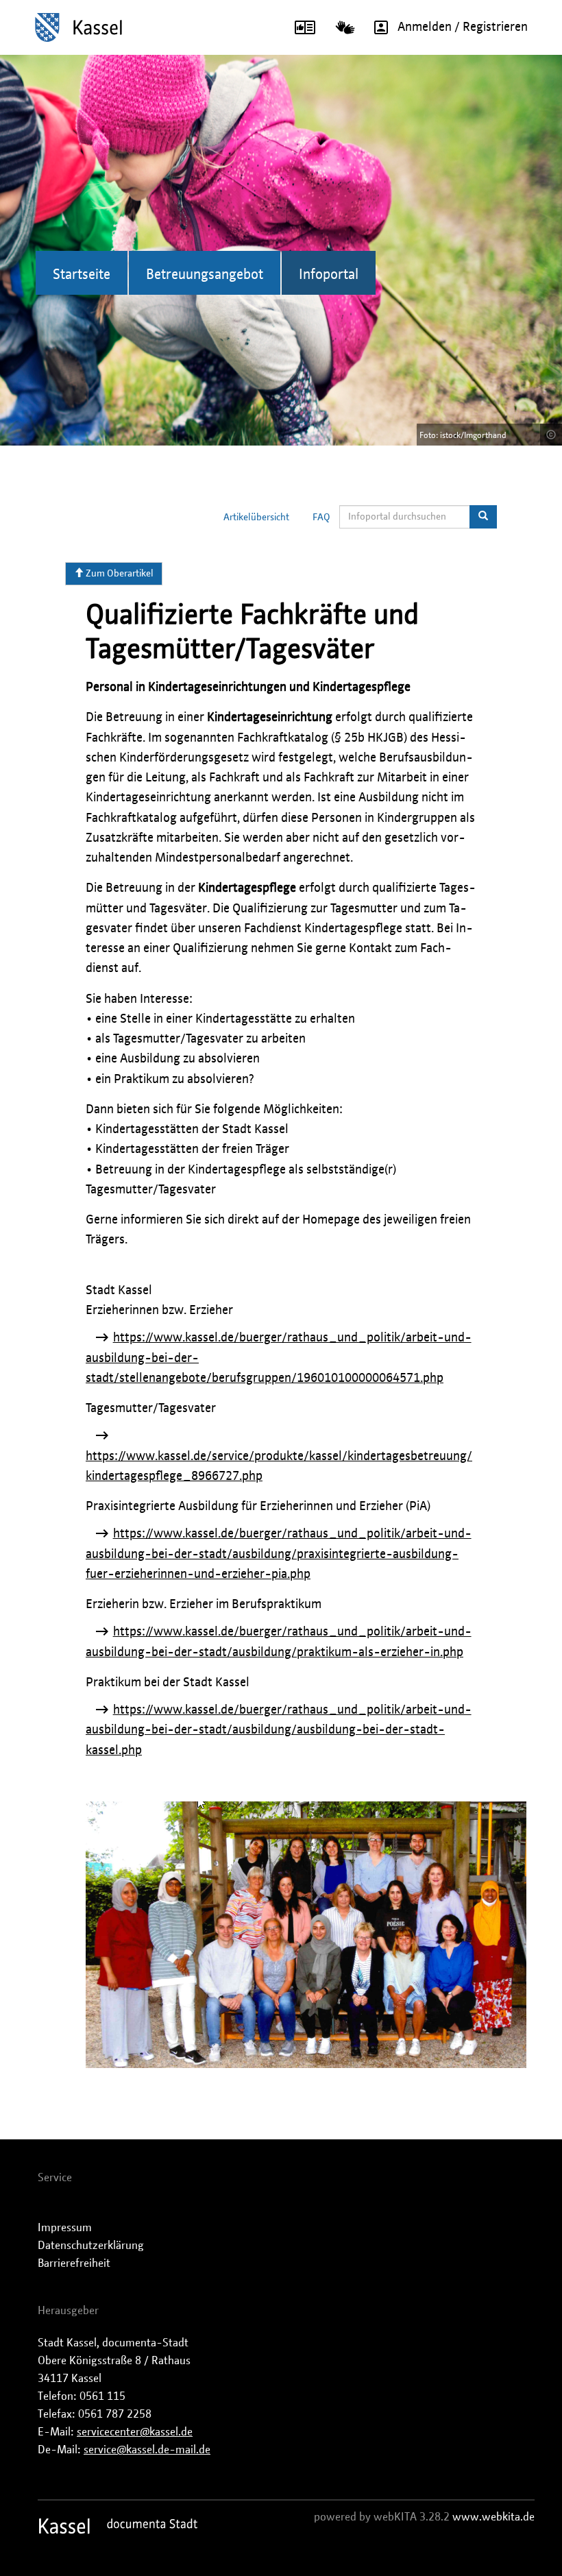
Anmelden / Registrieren (463, 27)
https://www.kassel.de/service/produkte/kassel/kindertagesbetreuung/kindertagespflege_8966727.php (279, 1467)
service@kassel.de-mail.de (147, 2450)
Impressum (65, 2228)
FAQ (321, 518)
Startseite (82, 275)
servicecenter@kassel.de (135, 2432)
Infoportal (329, 275)
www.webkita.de (493, 2517)
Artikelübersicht (256, 518)
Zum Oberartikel (119, 574)
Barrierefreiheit (74, 2263)
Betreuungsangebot (205, 275)
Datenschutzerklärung (91, 2246)
